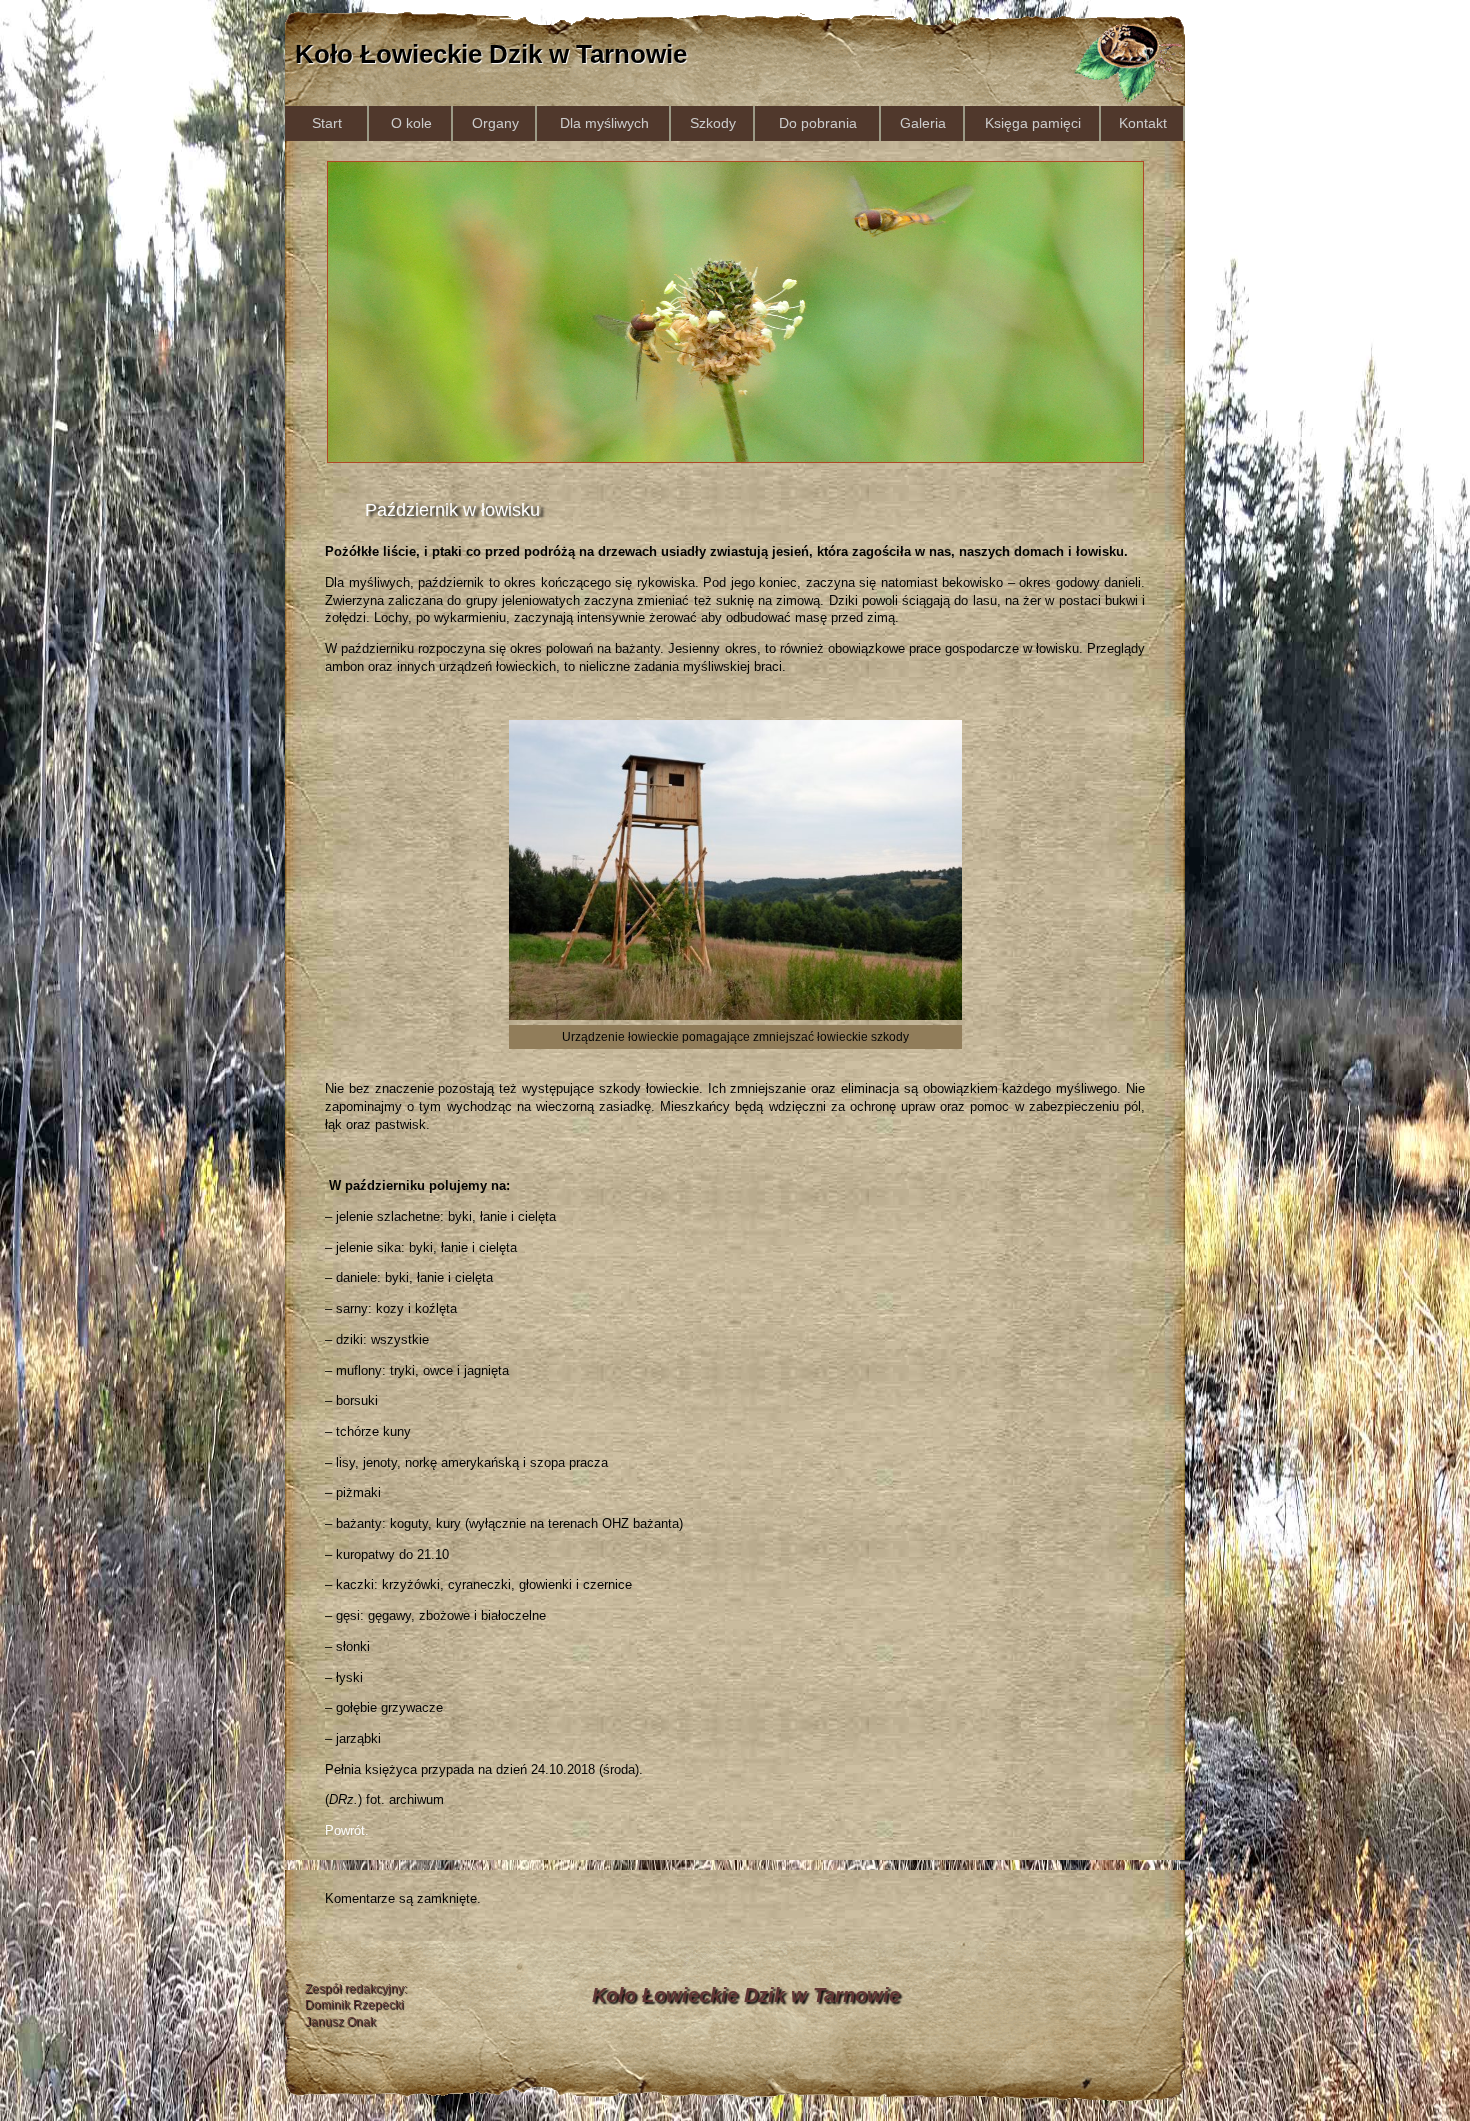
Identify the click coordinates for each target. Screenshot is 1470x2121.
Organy (495, 123)
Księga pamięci (1033, 123)
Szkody (713, 123)
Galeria (923, 123)
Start (327, 123)
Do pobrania (818, 123)
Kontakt (1143, 123)
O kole (411, 123)
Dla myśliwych (604, 123)
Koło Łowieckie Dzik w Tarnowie (491, 54)
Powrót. (347, 1830)
